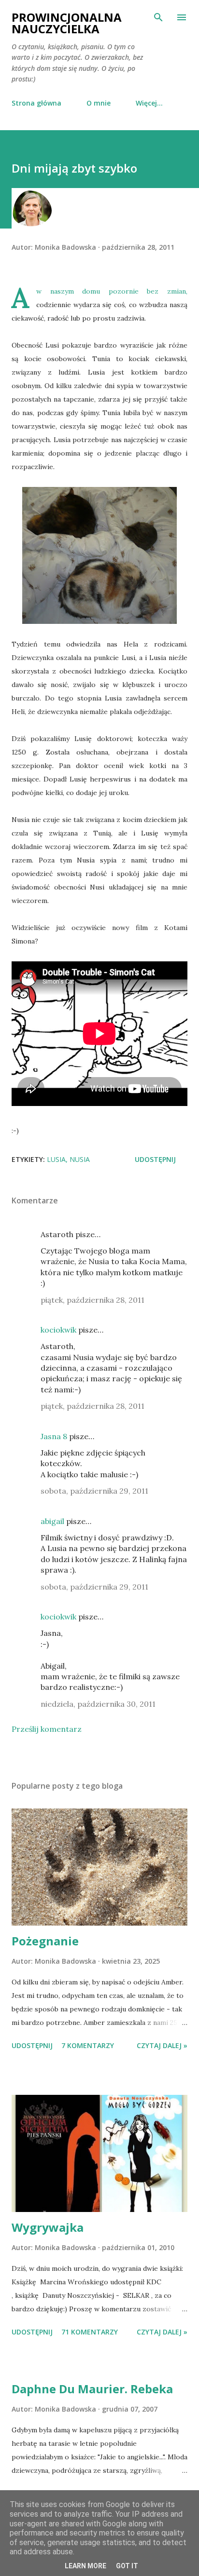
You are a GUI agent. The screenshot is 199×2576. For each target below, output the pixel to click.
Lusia (56, 1159)
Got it (127, 2566)
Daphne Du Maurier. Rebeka (92, 2389)
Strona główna (36, 103)
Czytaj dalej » (162, 2045)
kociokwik (58, 1330)
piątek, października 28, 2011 (92, 1300)
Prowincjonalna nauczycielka (67, 23)
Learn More (85, 2566)
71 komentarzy (90, 2332)
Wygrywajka (48, 2227)
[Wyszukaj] (158, 17)
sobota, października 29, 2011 (94, 1491)
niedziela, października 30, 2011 (98, 1704)
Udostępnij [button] (155, 1159)
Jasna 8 (54, 1436)
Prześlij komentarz (47, 1729)
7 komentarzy (88, 2045)
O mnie (99, 103)
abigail (52, 1521)
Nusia (80, 1159)
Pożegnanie (45, 1941)
